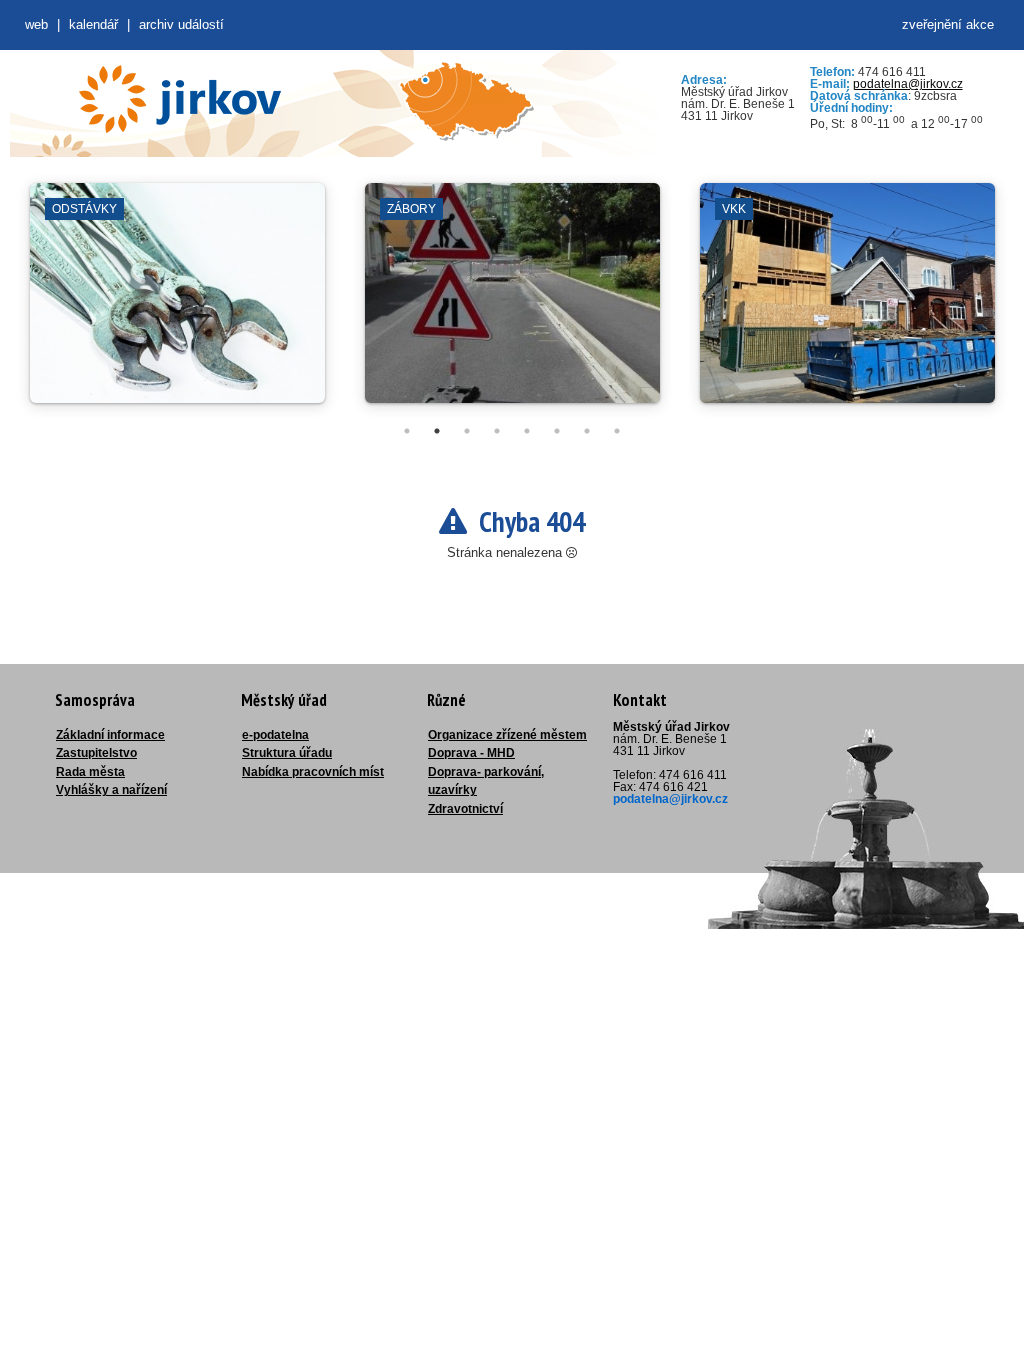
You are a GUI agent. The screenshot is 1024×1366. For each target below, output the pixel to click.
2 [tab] (437, 431)
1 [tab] (407, 431)
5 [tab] (527, 431)
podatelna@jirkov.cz (908, 84)
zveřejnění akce (948, 24)
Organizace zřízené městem (507, 735)
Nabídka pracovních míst (313, 772)
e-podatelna (275, 735)
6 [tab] (557, 431)
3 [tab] (467, 431)
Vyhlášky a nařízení (111, 790)
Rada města (90, 772)
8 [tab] (617, 431)
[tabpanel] (177, 303)
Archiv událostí (181, 24)
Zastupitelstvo (96, 753)
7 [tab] (587, 431)
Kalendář (93, 24)
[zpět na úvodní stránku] (180, 99)
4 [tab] (497, 431)
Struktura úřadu (287, 753)
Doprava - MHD (471, 753)
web (36, 24)
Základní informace (110, 735)
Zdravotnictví (465, 809)
